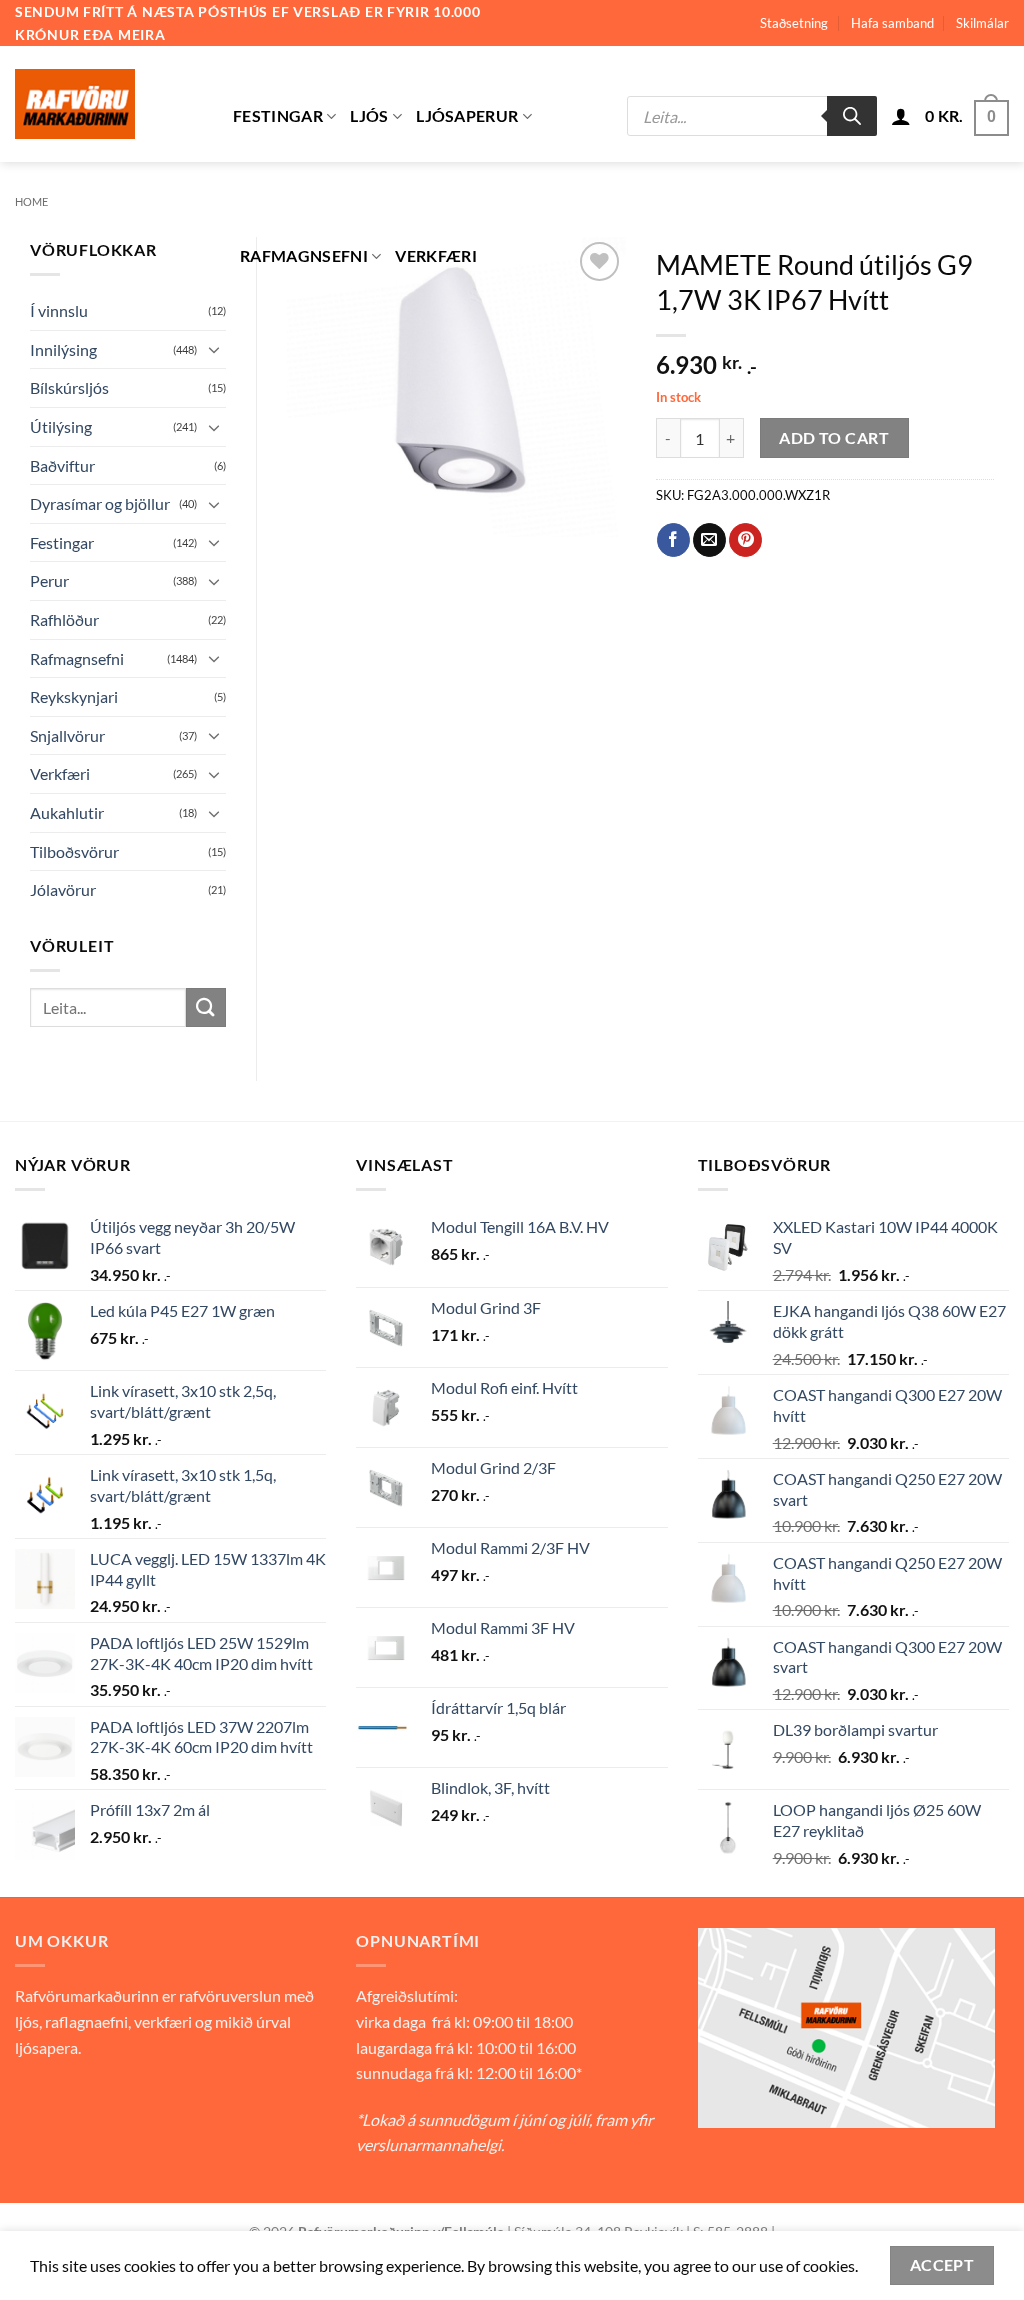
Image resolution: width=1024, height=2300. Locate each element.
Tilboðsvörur (74, 851)
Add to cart (834, 438)
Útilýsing (61, 426)
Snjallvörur (67, 735)
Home (31, 201)
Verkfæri (436, 255)
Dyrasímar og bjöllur (100, 503)
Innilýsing (63, 349)
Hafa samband (892, 23)
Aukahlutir (67, 812)
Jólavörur (63, 889)
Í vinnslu (59, 310)
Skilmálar (982, 23)
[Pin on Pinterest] (745, 540)
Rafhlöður (64, 619)
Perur (49, 580)
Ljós (369, 115)
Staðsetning (794, 23)
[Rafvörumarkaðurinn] (109, 104)
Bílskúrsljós (69, 387)
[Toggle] (214, 349)
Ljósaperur (467, 115)
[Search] (852, 116)
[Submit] (206, 1007)
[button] (901, 116)
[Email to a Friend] (709, 540)
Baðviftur (62, 465)
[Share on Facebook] (673, 540)
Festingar (278, 115)
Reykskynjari (74, 696)
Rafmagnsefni (304, 255)
